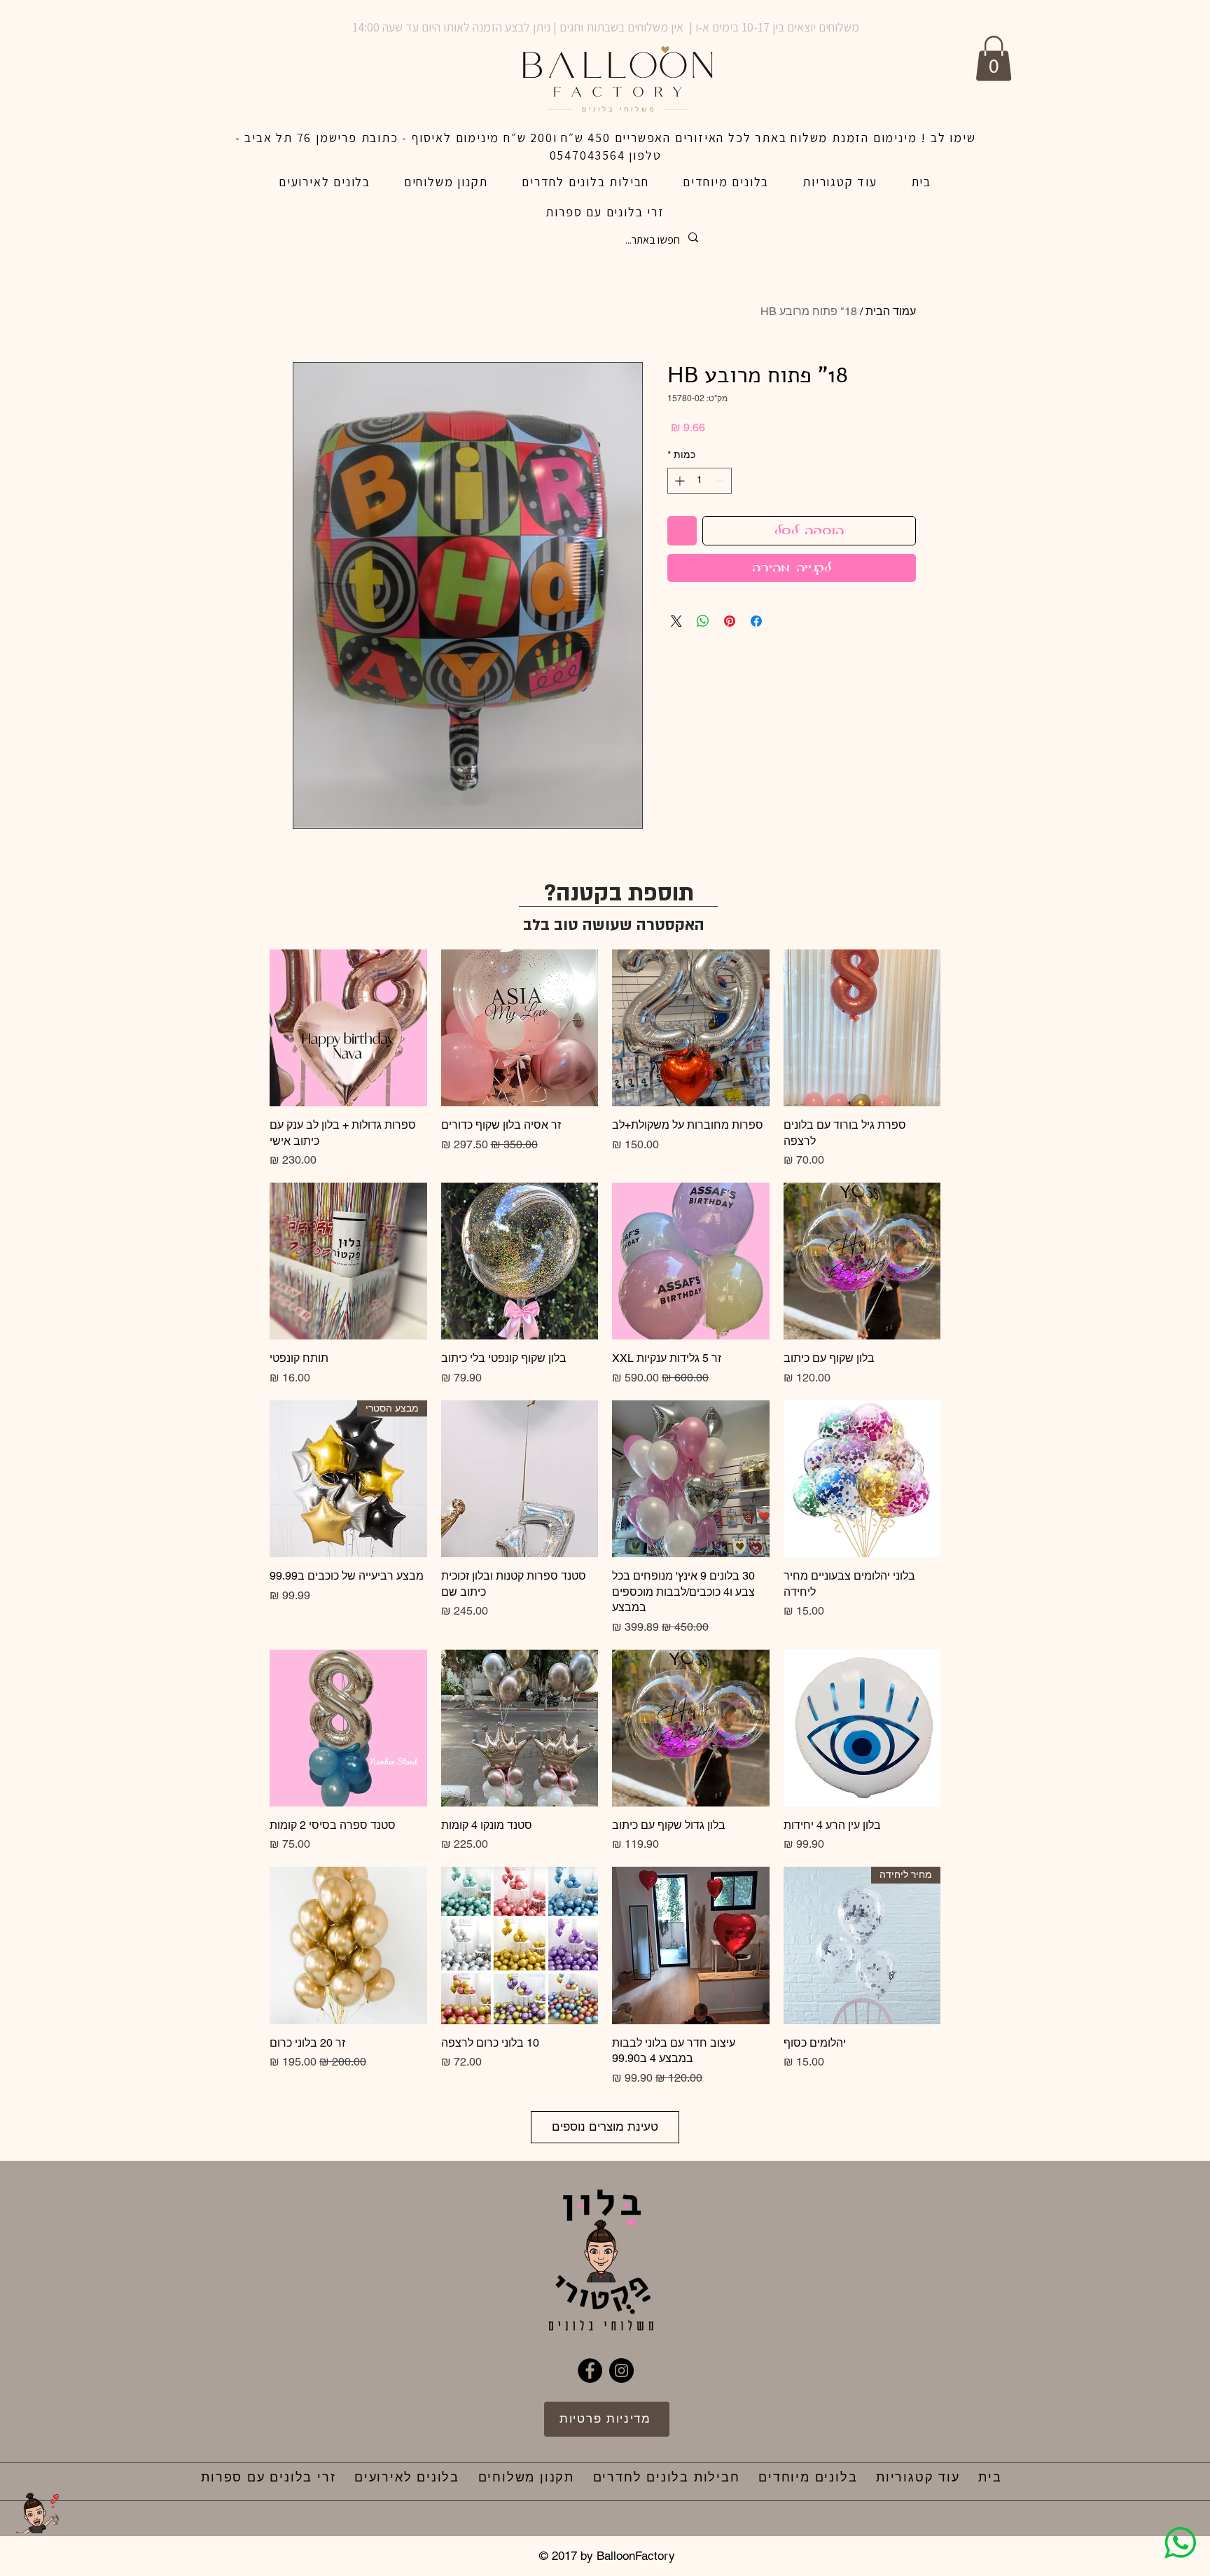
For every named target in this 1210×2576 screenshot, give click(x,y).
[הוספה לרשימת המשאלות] (682, 531)
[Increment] (678, 481)
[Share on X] (676, 621)
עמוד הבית (891, 311)
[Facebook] (590, 2370)
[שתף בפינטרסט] (730, 621)
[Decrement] (721, 481)
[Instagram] (621, 2370)
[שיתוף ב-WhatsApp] (703, 621)
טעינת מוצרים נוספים (605, 2126)
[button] (994, 58)
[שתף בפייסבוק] (756, 621)
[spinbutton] (700, 481)
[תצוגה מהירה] (862, 1028)
